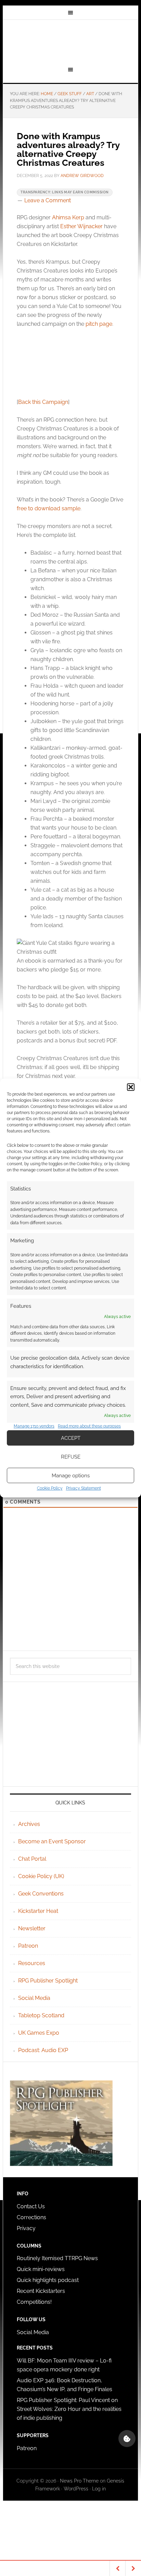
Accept (71, 1438)
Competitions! (34, 2302)
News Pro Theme (79, 2481)
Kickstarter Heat (38, 1911)
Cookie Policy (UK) (41, 1876)
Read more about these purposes (89, 1426)
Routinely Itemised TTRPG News (57, 2258)
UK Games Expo (39, 2033)
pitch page (99, 324)
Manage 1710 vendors (34, 1426)
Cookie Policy (50, 1488)
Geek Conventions (41, 1894)
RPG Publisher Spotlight (48, 1981)
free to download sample (49, 508)
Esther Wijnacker (81, 226)
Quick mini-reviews (41, 2269)
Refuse (71, 1457)
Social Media (34, 1998)
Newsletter (32, 1928)
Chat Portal (32, 1859)
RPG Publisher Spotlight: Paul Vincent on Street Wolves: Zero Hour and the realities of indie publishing (69, 2409)
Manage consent (127, 2439)
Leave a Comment (48, 200)
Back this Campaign (43, 402)
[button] (131, 1087)
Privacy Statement (84, 1488)
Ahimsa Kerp (68, 217)
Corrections (31, 2217)
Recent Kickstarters (42, 2291)
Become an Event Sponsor (52, 1841)
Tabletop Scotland (41, 2015)
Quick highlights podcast (48, 2280)
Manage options (71, 1476)
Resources (32, 1963)
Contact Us (31, 2206)
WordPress (76, 2489)
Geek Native (70, 42)
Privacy (26, 2228)
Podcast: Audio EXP (43, 2050)
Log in (99, 2489)
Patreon (28, 1946)
